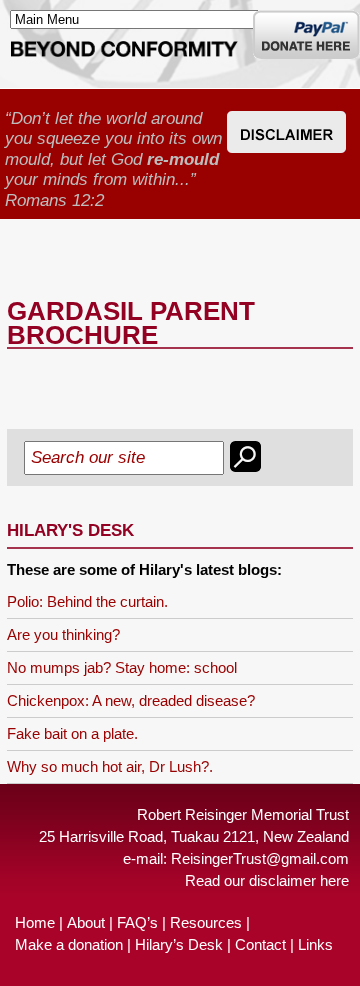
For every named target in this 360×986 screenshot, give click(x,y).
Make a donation (69, 944)
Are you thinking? (63, 634)
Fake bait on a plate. (72, 733)
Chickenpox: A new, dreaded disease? (131, 700)
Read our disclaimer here (267, 880)
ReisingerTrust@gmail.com (260, 858)
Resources (206, 922)
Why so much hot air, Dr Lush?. (110, 766)
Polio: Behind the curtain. (87, 601)
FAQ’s (137, 922)
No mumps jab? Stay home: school (122, 667)
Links (315, 944)
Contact (260, 944)
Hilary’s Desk (179, 944)
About (86, 922)
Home (35, 922)
